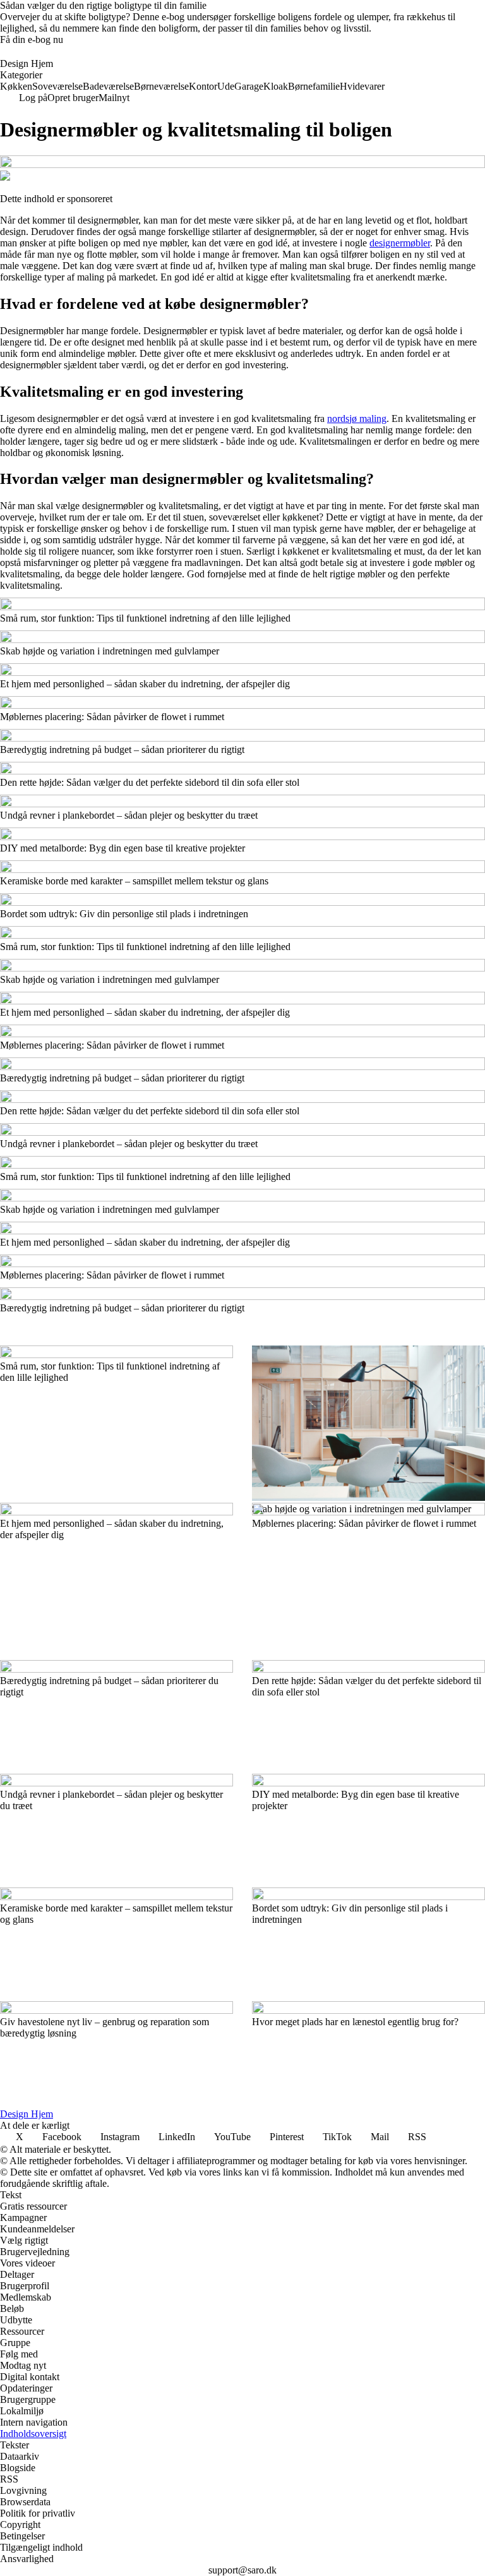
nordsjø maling (357, 418)
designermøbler (400, 243)
